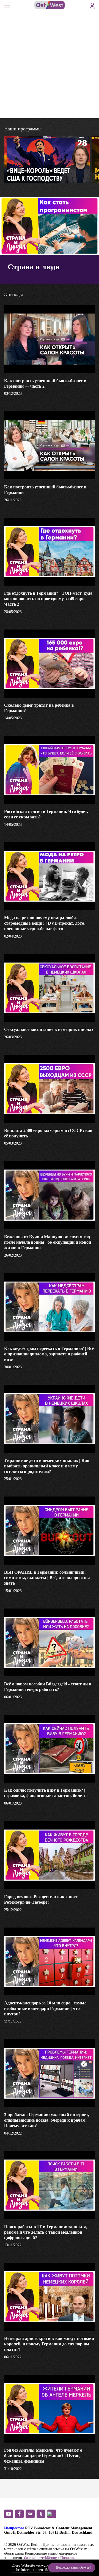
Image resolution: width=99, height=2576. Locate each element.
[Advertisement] (50, 66)
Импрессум (14, 2528)
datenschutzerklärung (41, 2558)
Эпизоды (63, 174)
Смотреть (26, 174)
